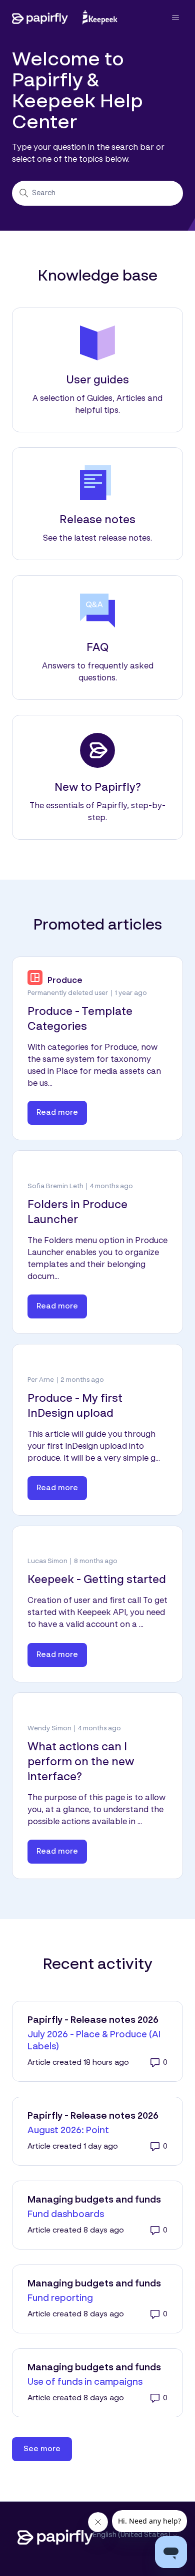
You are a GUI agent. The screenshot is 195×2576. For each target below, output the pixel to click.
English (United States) (132, 2535)
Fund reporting (60, 2298)
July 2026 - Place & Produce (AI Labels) (94, 2041)
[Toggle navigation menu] (165, 17)
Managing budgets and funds (94, 2200)
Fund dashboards (66, 2215)
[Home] (65, 17)
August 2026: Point (68, 2131)
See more (48, 2449)
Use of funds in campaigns (85, 2382)
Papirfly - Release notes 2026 (93, 2020)
